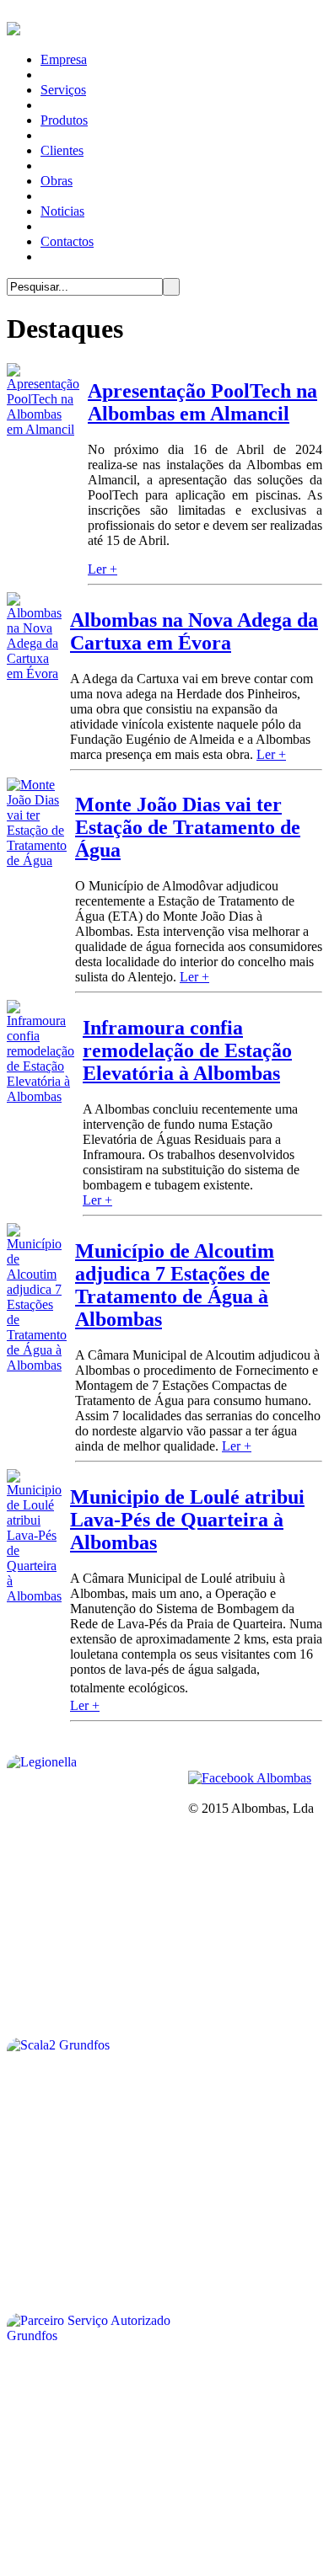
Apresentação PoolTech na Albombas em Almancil (202, 402)
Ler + (102, 569)
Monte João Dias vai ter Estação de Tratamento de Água (188, 827)
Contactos (67, 241)
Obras (57, 181)
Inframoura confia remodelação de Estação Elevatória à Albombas (187, 1050)
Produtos (64, 120)
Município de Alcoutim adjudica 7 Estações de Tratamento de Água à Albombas (175, 1285)
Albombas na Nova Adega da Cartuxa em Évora (194, 631)
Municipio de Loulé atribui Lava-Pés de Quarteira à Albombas (187, 1520)
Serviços (63, 90)
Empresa (64, 59)
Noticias (62, 211)
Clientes (62, 150)
